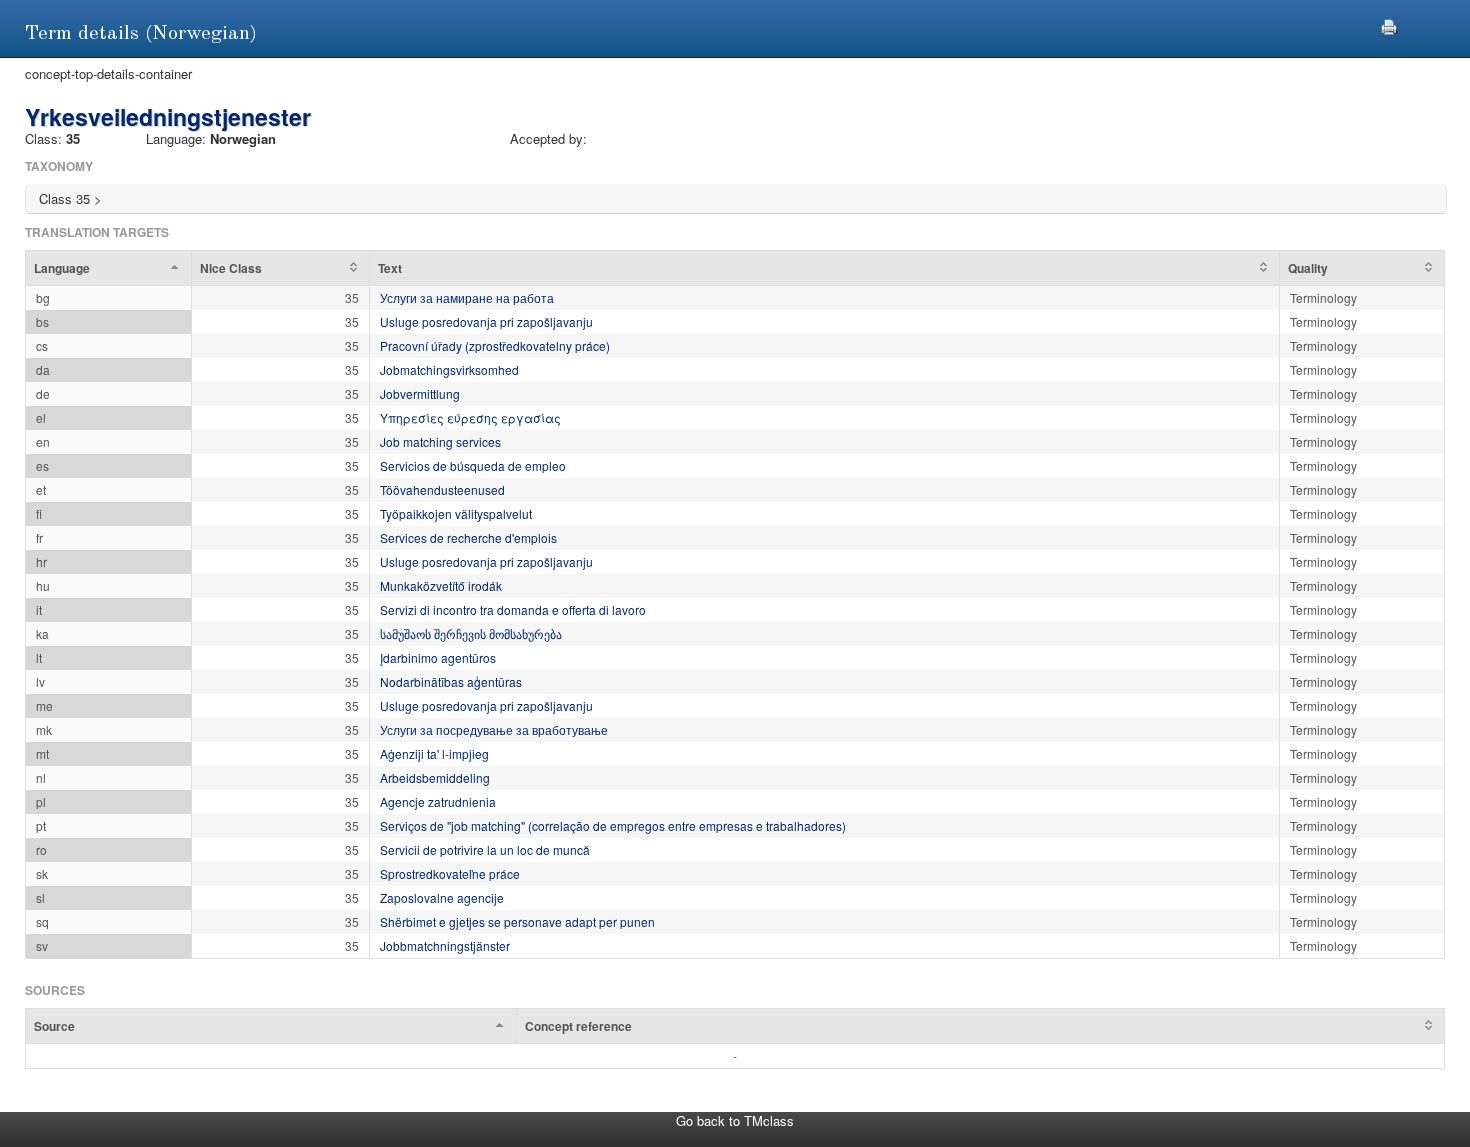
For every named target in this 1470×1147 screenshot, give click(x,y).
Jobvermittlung (420, 393)
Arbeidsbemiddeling (435, 777)
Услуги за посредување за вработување (494, 729)
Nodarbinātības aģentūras (451, 681)
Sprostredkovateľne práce (450, 873)
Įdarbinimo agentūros (438, 657)
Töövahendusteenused (442, 489)
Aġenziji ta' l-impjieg (434, 753)
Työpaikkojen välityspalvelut (456, 513)
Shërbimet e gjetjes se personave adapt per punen (517, 921)
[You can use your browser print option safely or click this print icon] (1389, 24)
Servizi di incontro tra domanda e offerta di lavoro (513, 609)
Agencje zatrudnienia (438, 801)
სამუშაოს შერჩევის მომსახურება (471, 633)
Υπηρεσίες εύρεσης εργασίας (470, 417)
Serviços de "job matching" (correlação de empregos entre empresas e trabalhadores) (613, 825)
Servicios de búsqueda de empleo (473, 465)
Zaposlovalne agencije (442, 897)
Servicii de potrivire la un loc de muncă (485, 849)
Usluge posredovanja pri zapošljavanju (486, 321)
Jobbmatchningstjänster (445, 945)
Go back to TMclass (735, 1120)
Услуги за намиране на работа (467, 297)
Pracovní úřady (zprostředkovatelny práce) (495, 345)
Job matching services (440, 441)
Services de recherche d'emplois (468, 537)
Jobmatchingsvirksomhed (449, 369)
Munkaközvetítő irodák (441, 585)
